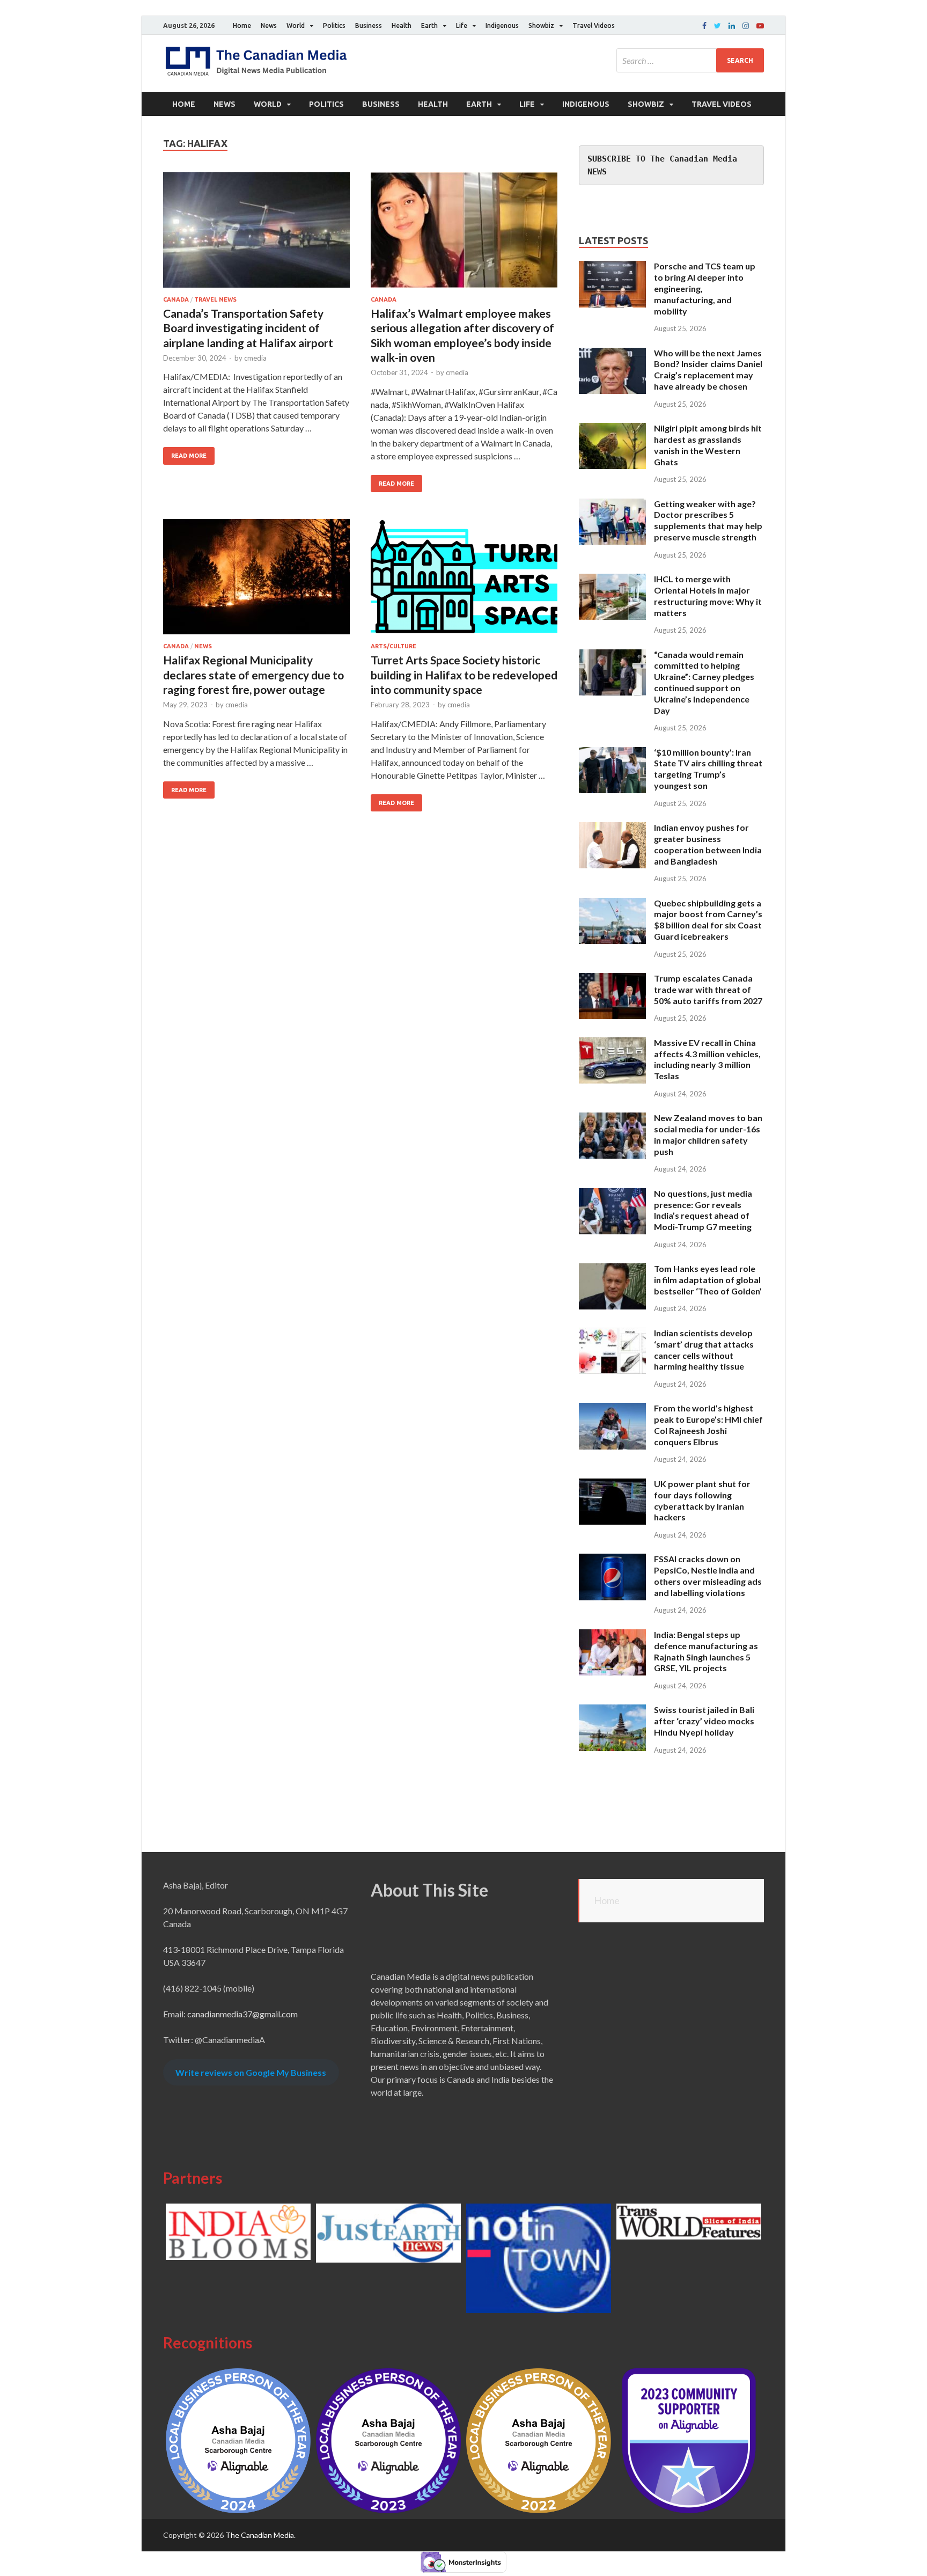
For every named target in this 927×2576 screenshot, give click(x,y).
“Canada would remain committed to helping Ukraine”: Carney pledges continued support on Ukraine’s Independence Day (704, 682)
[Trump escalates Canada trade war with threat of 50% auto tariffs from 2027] (612, 979)
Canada (176, 299)
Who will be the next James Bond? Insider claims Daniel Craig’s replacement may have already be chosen (708, 369)
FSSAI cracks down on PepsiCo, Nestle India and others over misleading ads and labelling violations (708, 1575)
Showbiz (541, 25)
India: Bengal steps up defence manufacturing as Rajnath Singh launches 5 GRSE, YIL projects (706, 1651)
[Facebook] (704, 26)
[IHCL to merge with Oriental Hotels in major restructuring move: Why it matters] (612, 580)
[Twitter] (718, 26)
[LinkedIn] (732, 26)
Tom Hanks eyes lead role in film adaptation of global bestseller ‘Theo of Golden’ (708, 1280)
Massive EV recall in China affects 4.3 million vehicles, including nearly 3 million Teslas (707, 1059)
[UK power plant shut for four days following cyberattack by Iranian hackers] (612, 1485)
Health (402, 25)
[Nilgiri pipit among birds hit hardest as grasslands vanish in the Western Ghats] (612, 429)
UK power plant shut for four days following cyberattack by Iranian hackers (702, 1500)
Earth (429, 25)
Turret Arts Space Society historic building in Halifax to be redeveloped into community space (464, 675)
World (296, 25)
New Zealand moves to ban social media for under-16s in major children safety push (708, 1134)
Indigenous (502, 25)
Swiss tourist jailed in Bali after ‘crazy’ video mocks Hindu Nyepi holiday (704, 1721)
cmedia (255, 358)
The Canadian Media (260, 2535)
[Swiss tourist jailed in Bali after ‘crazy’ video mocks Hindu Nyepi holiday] (612, 1711)
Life (462, 25)
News (269, 25)
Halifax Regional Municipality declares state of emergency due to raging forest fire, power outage (253, 675)
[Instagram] (746, 26)
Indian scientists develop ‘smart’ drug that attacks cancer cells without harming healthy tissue (704, 1349)
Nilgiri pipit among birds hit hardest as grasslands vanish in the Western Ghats (708, 445)
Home (242, 25)
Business (369, 25)
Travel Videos (594, 25)
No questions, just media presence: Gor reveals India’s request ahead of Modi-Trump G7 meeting (703, 1210)
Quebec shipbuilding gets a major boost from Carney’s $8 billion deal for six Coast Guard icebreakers (708, 920)
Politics (334, 25)
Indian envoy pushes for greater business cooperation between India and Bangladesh (708, 844)
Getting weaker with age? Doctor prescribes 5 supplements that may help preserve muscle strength (708, 520)
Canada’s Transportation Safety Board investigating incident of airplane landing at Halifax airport (248, 328)
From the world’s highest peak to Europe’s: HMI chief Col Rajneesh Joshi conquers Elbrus (708, 1425)
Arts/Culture (393, 646)
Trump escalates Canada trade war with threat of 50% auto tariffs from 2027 (708, 989)
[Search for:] (690, 60)
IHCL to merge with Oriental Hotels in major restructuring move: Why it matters (708, 595)
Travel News (215, 299)
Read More (189, 456)
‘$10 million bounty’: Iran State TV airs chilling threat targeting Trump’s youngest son (708, 769)
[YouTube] (760, 26)
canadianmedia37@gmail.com (242, 2014)
